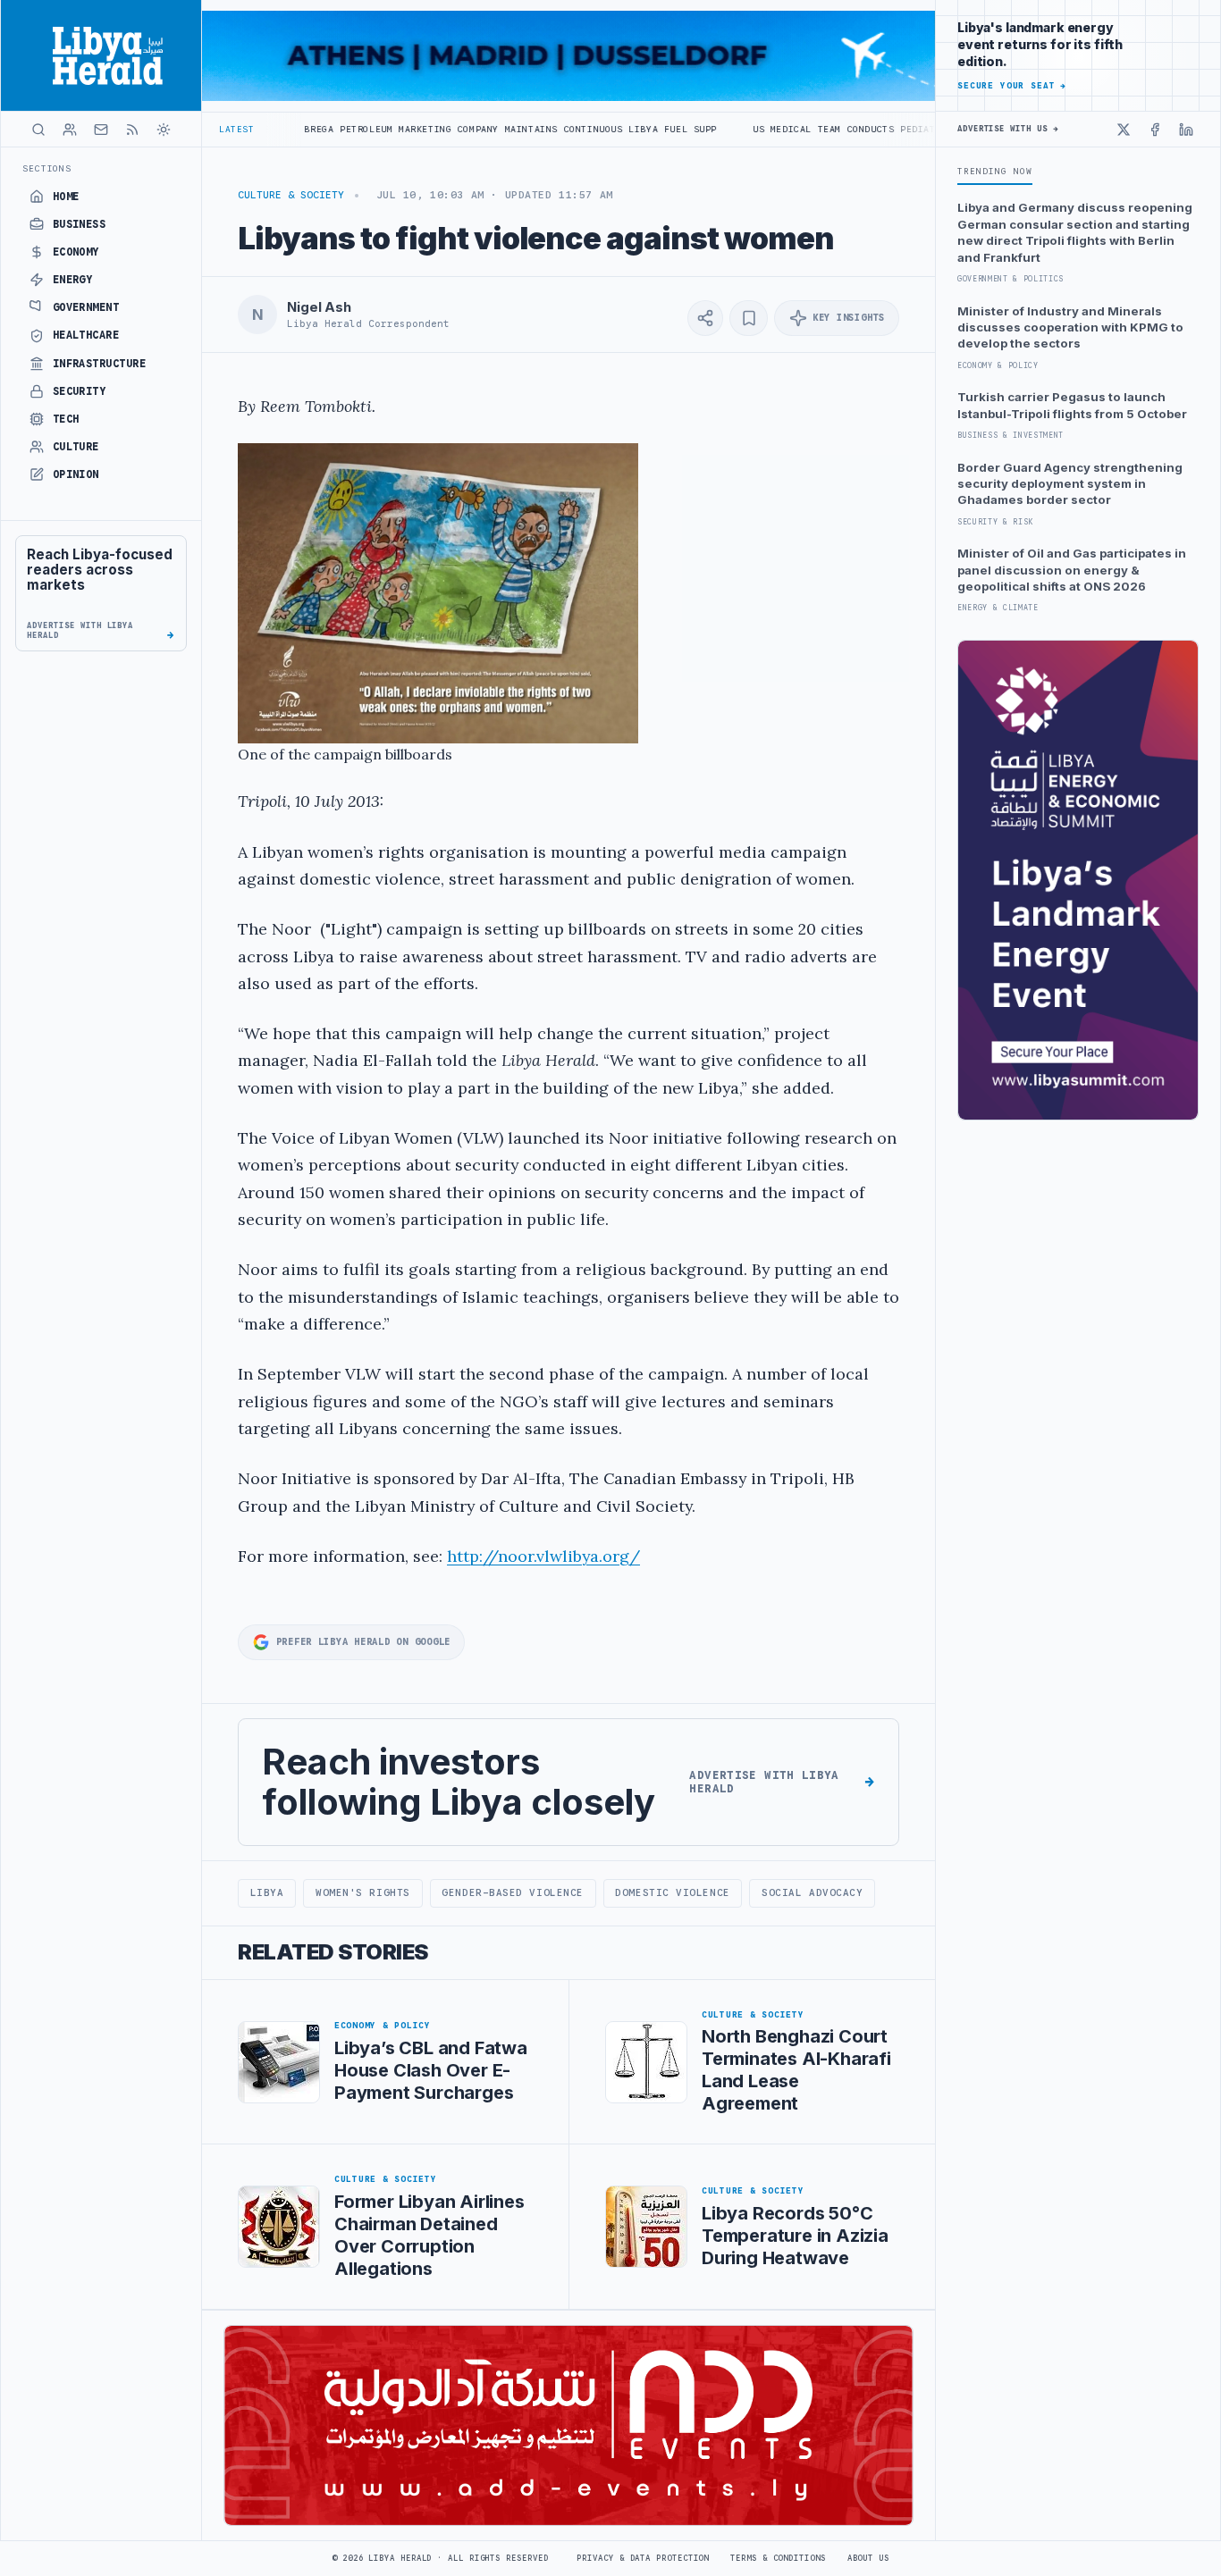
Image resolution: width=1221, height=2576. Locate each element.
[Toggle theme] (164, 130)
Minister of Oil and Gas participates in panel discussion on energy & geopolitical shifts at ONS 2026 (1072, 570)
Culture (76, 447)
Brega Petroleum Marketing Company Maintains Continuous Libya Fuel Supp (402, 129)
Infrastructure (100, 364)
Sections (47, 168)
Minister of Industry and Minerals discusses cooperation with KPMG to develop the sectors (1070, 327)
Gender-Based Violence (512, 1892)
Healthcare (86, 335)
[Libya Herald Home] (101, 55)
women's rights (363, 1892)
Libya (267, 1892)
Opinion (76, 474)
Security (80, 391)
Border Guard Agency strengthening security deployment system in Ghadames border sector (1070, 484)
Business (80, 224)
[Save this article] (749, 318)
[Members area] (70, 130)
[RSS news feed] (132, 130)
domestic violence (672, 1892)
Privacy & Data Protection (643, 2558)
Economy (76, 252)
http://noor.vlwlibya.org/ (543, 1556)
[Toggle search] (38, 130)
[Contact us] (101, 130)
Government (86, 307)
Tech (66, 419)
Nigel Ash (319, 307)
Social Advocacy (812, 1892)
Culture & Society (291, 195)
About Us (868, 2558)
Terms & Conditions (778, 2558)
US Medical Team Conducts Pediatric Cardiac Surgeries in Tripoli (829, 129)
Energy (73, 280)
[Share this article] (705, 318)
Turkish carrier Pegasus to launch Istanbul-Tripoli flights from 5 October (1072, 405)
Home (66, 197)
